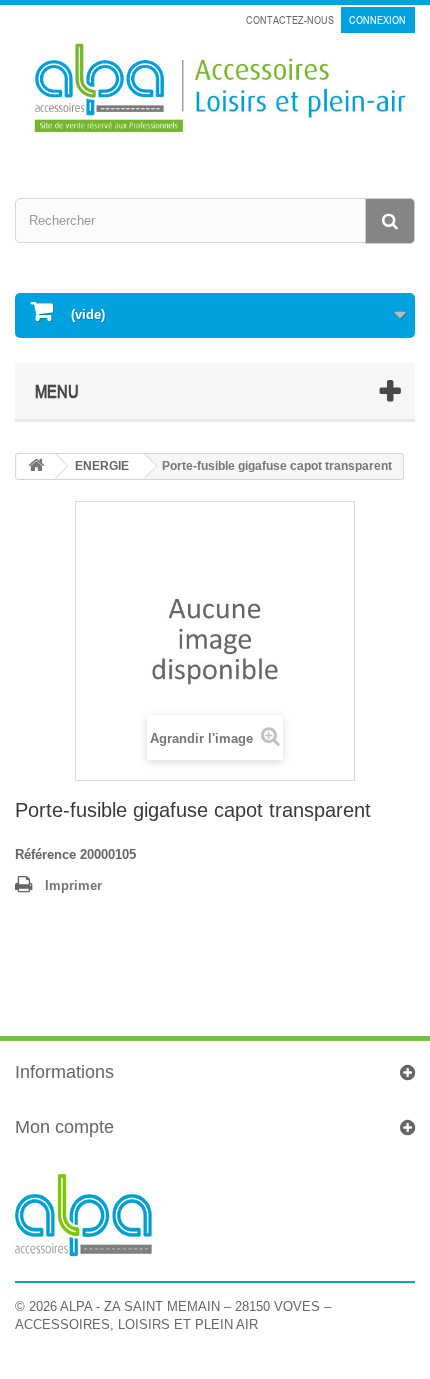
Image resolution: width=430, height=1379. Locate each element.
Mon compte (64, 1127)
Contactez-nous (290, 20)
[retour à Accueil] (36, 466)
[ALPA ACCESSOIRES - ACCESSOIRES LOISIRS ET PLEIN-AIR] (215, 90)
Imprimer (73, 885)
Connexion (377, 20)
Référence (45, 854)
